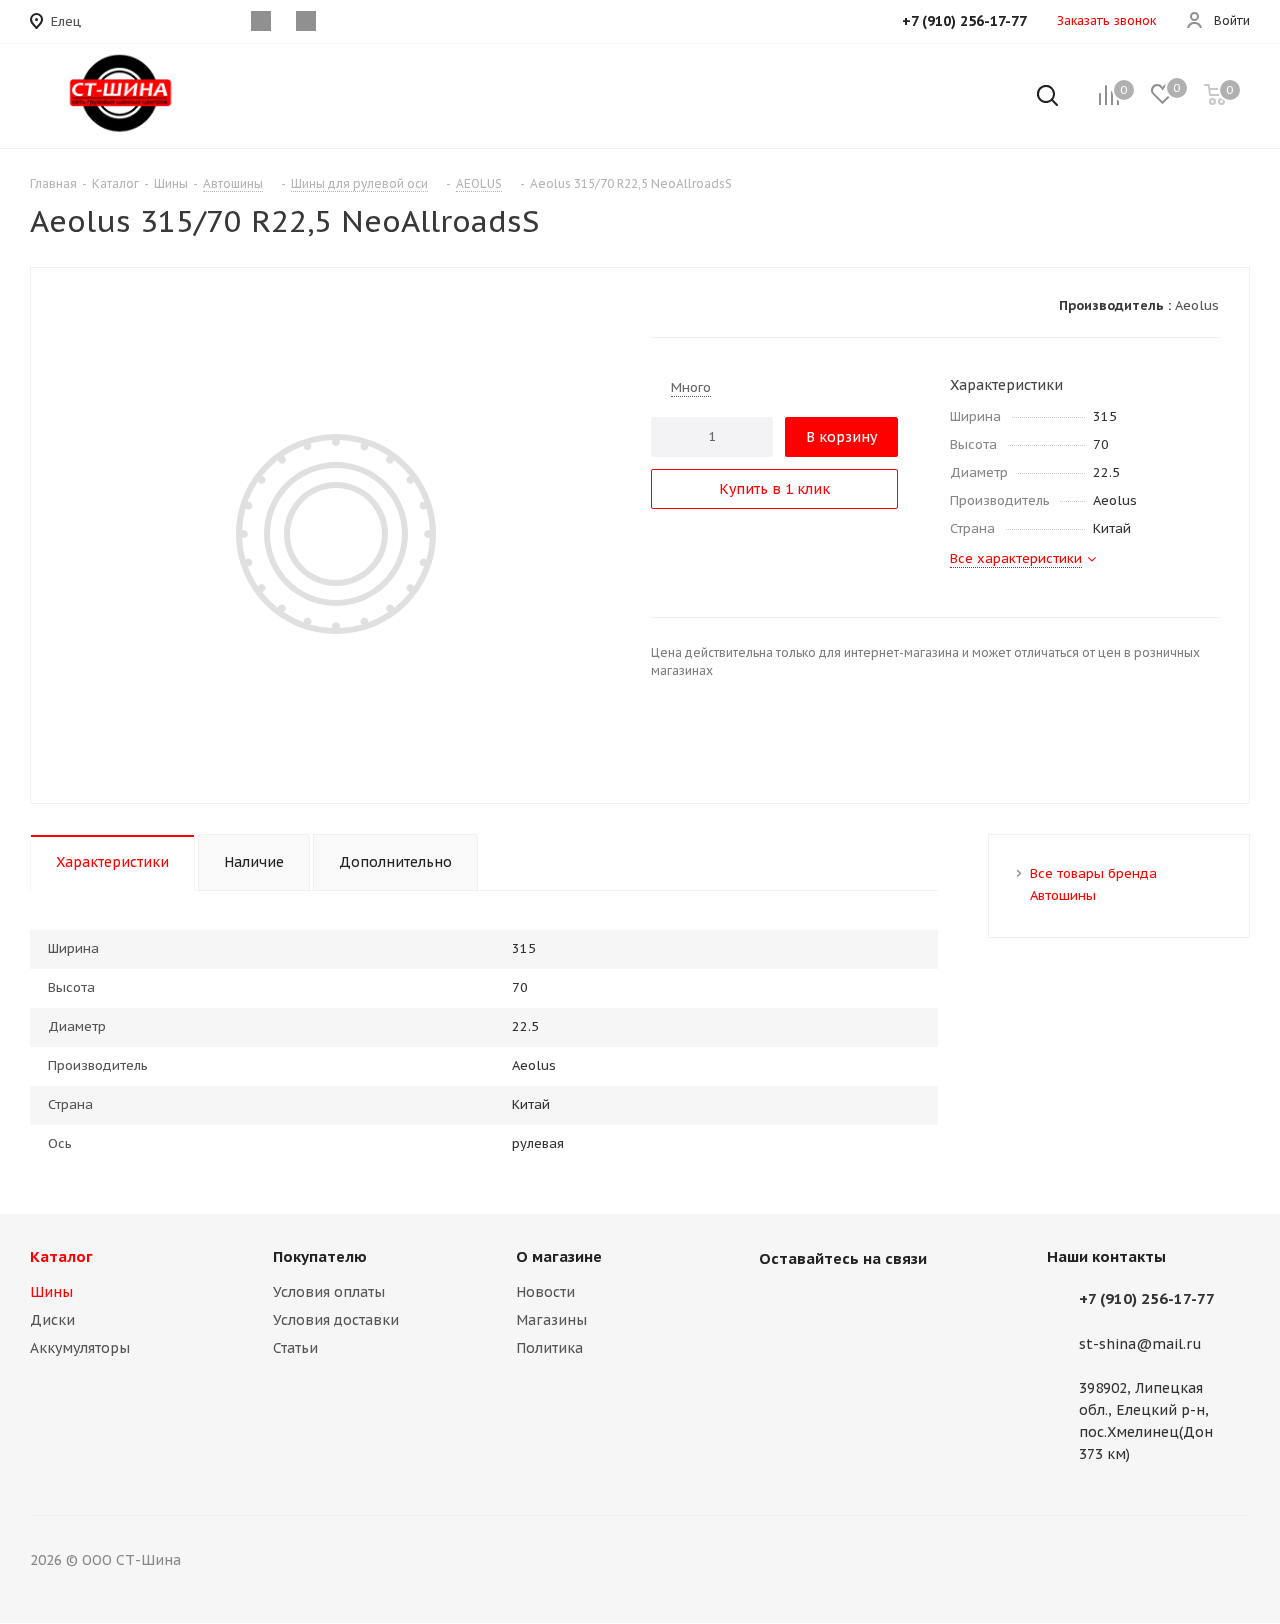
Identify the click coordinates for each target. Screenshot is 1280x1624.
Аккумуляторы (80, 1348)
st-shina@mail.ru (1140, 1344)
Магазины (551, 1320)
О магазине (559, 1256)
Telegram (879, 1305)
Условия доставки (336, 1320)
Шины (51, 1292)
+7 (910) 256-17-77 (1147, 1298)
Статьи (295, 1348)
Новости (545, 1292)
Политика (549, 1348)
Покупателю (320, 1256)
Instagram (829, 1305)
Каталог (61, 1256)
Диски (52, 1320)
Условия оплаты (329, 1292)
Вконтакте (779, 1305)
